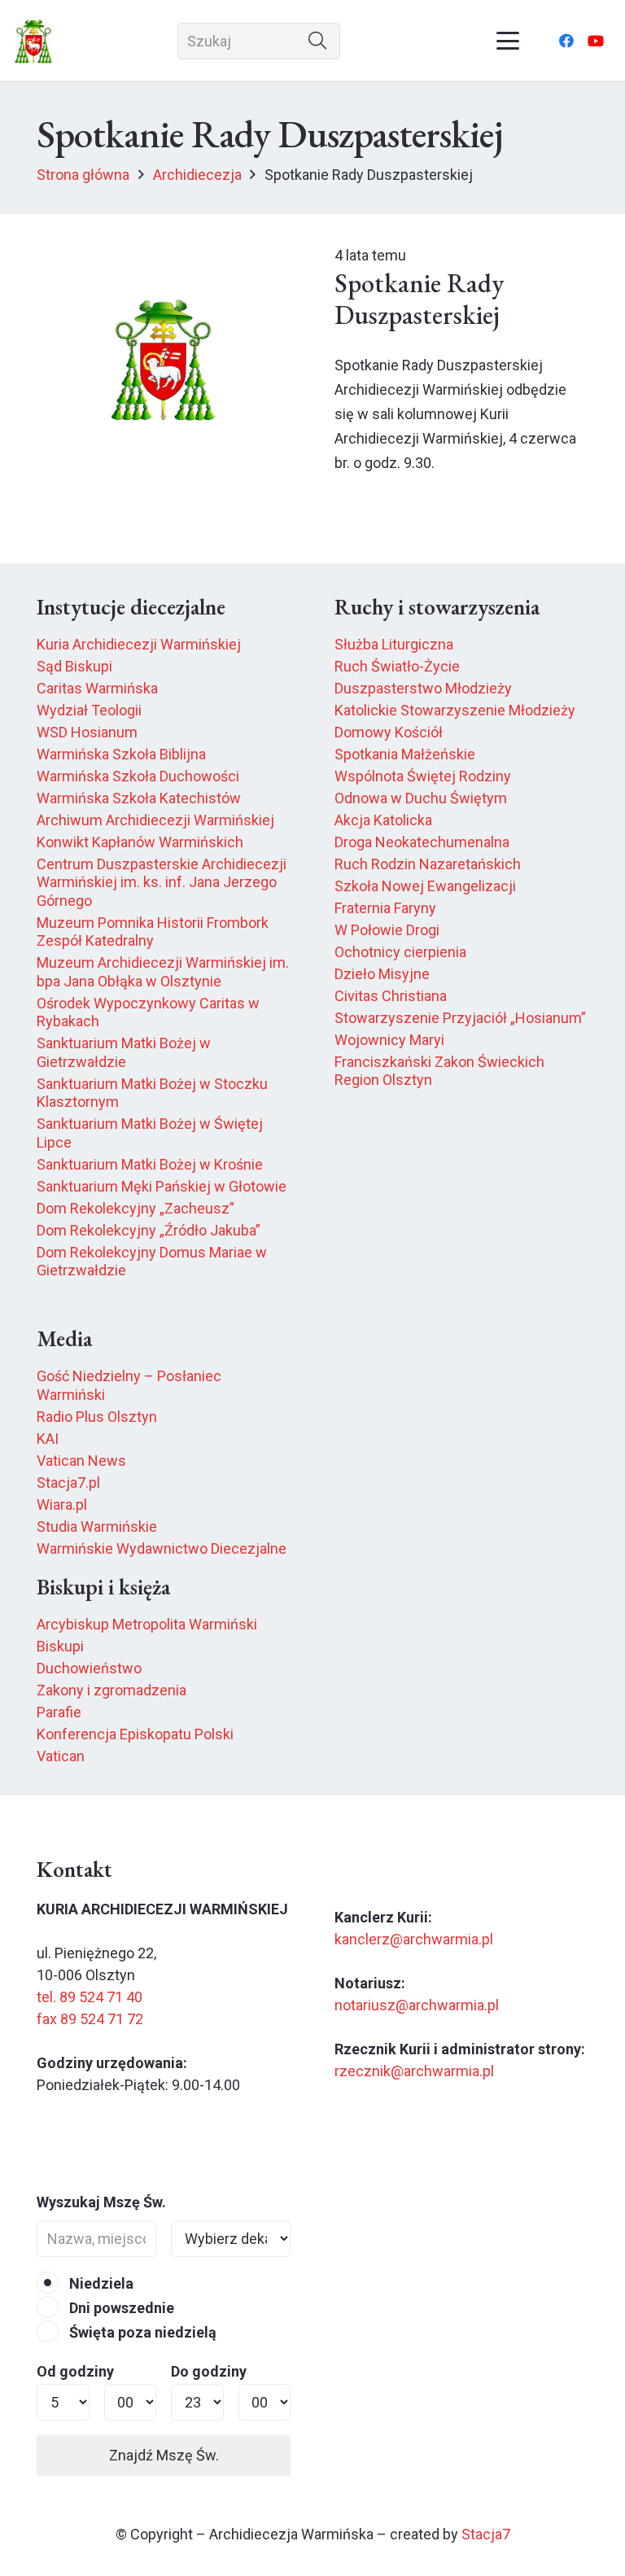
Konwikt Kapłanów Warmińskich (140, 842)
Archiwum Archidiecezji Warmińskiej (155, 820)
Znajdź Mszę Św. (164, 2455)
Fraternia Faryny (385, 908)
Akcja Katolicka (383, 820)
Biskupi (60, 1646)
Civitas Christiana (391, 996)
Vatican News (81, 1461)
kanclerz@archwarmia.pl (414, 1939)
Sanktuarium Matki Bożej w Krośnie (150, 1164)
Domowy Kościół (389, 732)
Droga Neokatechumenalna (422, 842)
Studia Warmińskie (97, 1526)
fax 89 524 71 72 (90, 2019)
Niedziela (100, 2283)
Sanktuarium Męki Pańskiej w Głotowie (162, 1186)
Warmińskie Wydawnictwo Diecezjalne (162, 1548)
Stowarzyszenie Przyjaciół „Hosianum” (460, 1018)
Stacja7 (486, 2534)
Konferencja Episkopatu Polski (135, 1734)
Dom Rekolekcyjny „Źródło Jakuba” (149, 1230)
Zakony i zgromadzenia (111, 1690)
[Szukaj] (318, 41)
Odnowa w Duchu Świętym (421, 798)
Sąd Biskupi (74, 666)
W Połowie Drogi (387, 930)
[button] (508, 41)
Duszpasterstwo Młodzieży (423, 688)
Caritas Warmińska (97, 688)
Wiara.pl (62, 1504)
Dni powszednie (120, 2308)
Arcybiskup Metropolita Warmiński (147, 1624)
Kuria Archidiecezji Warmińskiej (139, 644)
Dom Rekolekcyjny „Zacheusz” (135, 1208)
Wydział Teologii (89, 710)
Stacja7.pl (68, 1483)
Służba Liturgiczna (394, 644)
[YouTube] (596, 41)
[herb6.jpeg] (34, 41)
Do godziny (209, 2371)
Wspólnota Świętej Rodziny (423, 776)
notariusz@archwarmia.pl (417, 2005)
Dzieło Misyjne (382, 974)
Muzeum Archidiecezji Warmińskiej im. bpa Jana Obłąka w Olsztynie (163, 972)
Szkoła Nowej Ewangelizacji (425, 886)
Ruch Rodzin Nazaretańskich (428, 864)
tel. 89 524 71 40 (90, 1997)
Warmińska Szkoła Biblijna (121, 754)
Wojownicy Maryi (389, 1040)
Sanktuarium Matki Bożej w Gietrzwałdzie (124, 1052)
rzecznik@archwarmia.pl (414, 2071)
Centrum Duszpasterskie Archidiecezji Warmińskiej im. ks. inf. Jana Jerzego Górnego (162, 882)
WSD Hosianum (87, 732)
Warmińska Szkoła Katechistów (139, 798)
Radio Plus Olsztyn (97, 1417)
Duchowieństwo (89, 1668)
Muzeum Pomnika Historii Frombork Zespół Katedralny (153, 932)
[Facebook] (566, 41)
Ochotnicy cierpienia (400, 952)
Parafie (59, 1712)
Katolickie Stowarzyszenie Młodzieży (455, 710)
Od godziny (75, 2371)
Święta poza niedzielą (141, 2332)
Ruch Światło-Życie (397, 666)
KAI (48, 1439)
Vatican (61, 1756)
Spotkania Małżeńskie (405, 754)
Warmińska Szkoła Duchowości (138, 776)
